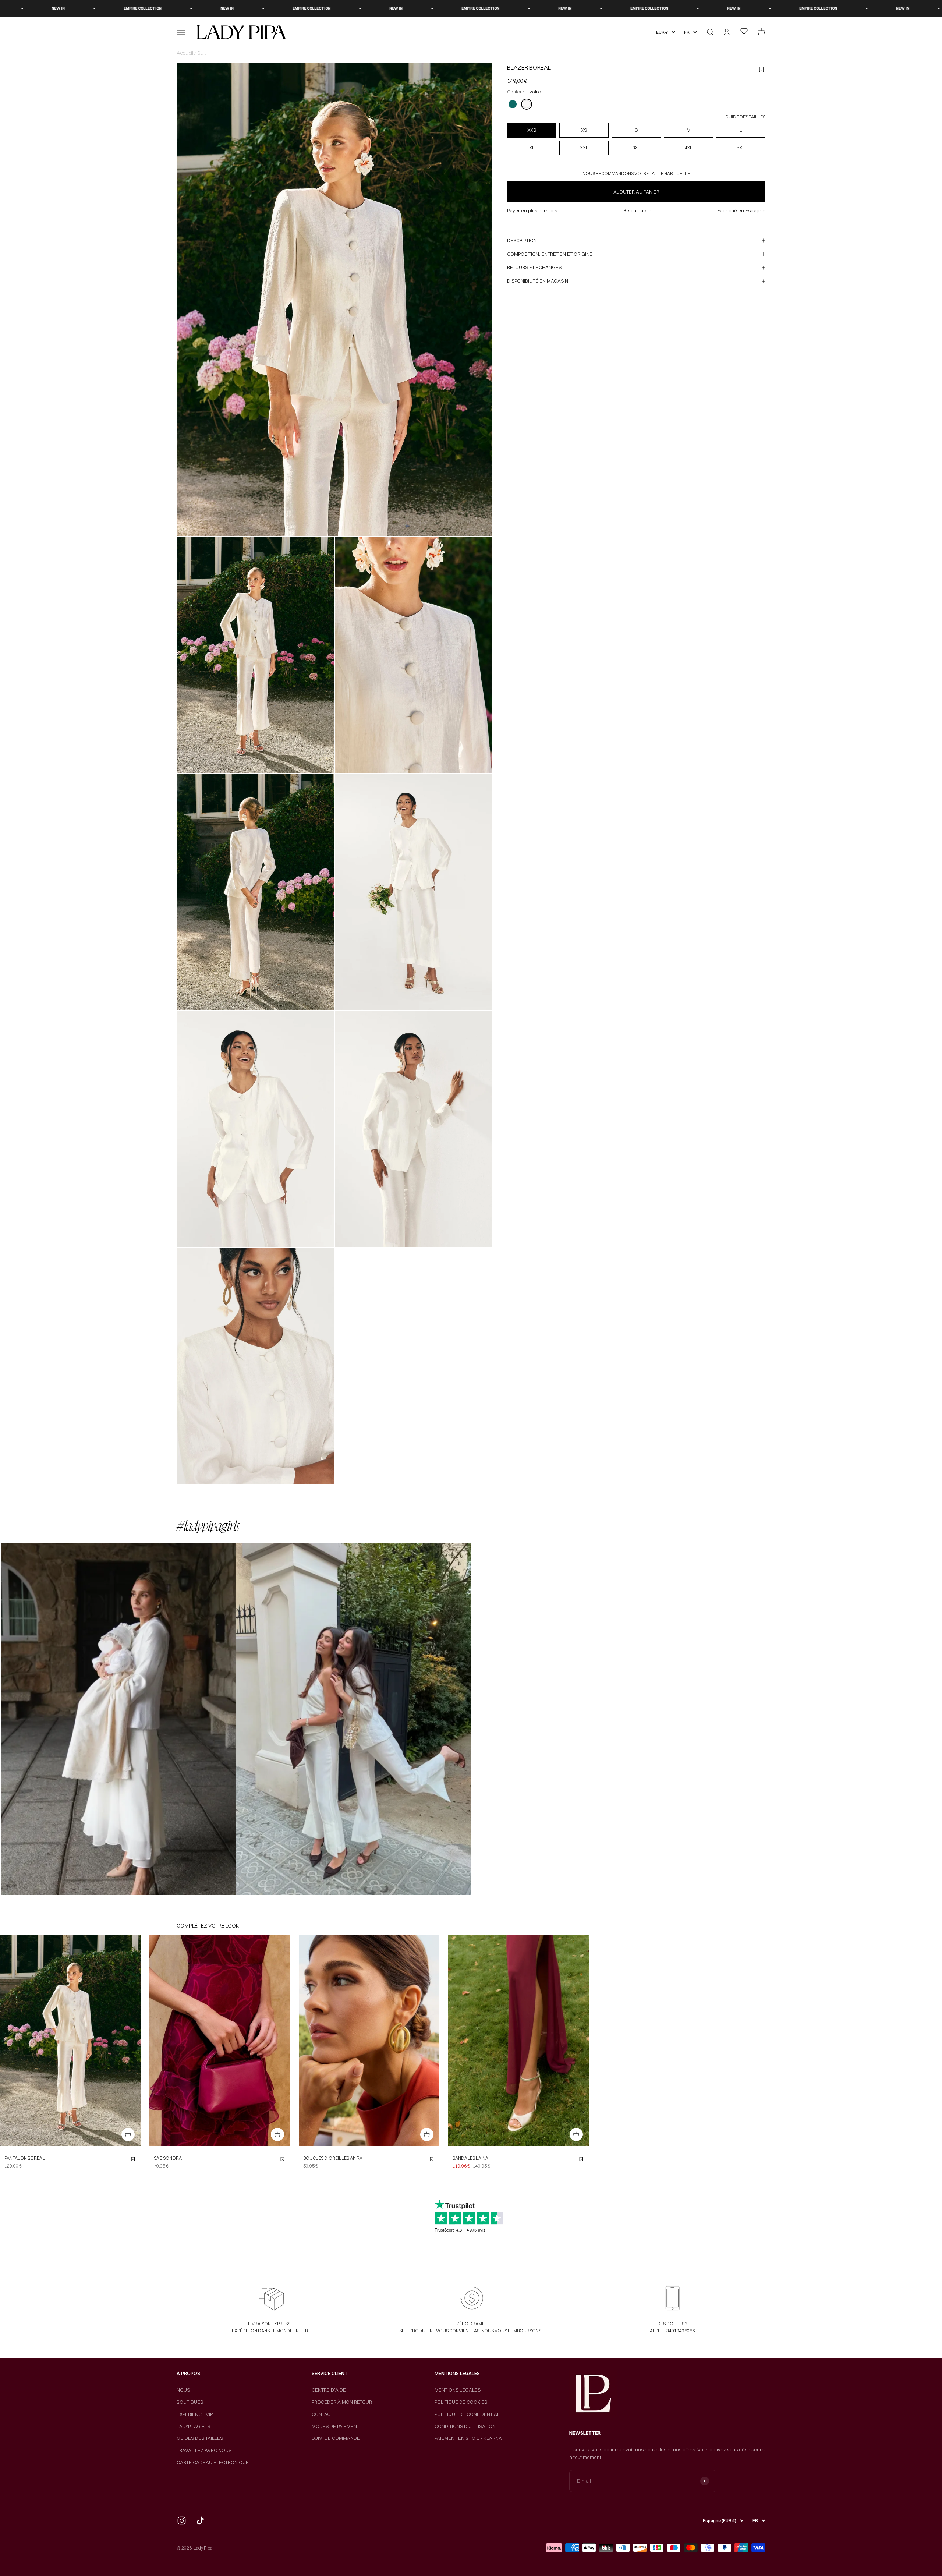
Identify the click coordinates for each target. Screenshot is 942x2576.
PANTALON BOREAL (25, 2158)
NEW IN (141, 8)
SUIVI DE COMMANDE (336, 2438)
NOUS (183, 2390)
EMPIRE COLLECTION (56, 8)
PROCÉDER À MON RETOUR (342, 2402)
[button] (118, 1719)
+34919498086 (679, 2331)
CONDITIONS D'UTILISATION (465, 2426)
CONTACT (322, 2414)
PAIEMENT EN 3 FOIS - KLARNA (468, 2438)
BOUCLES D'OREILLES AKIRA (333, 2158)
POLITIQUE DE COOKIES (461, 2402)
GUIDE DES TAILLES (745, 117)
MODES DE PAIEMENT (336, 2426)
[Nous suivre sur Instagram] (182, 2521)
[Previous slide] (8, 2041)
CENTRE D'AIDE (329, 2390)
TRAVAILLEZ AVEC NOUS (204, 2450)
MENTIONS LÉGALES (458, 2390)
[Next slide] (133, 2041)
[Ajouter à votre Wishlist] (133, 2159)
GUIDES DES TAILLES (200, 2438)
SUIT (201, 53)
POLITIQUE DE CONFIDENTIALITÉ (470, 2414)
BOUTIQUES (190, 2402)
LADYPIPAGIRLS (193, 2426)
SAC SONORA (168, 2158)
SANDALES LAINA (470, 2158)
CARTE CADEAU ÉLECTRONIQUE (213, 2462)
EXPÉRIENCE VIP (195, 2414)
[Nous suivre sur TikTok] (200, 2521)
